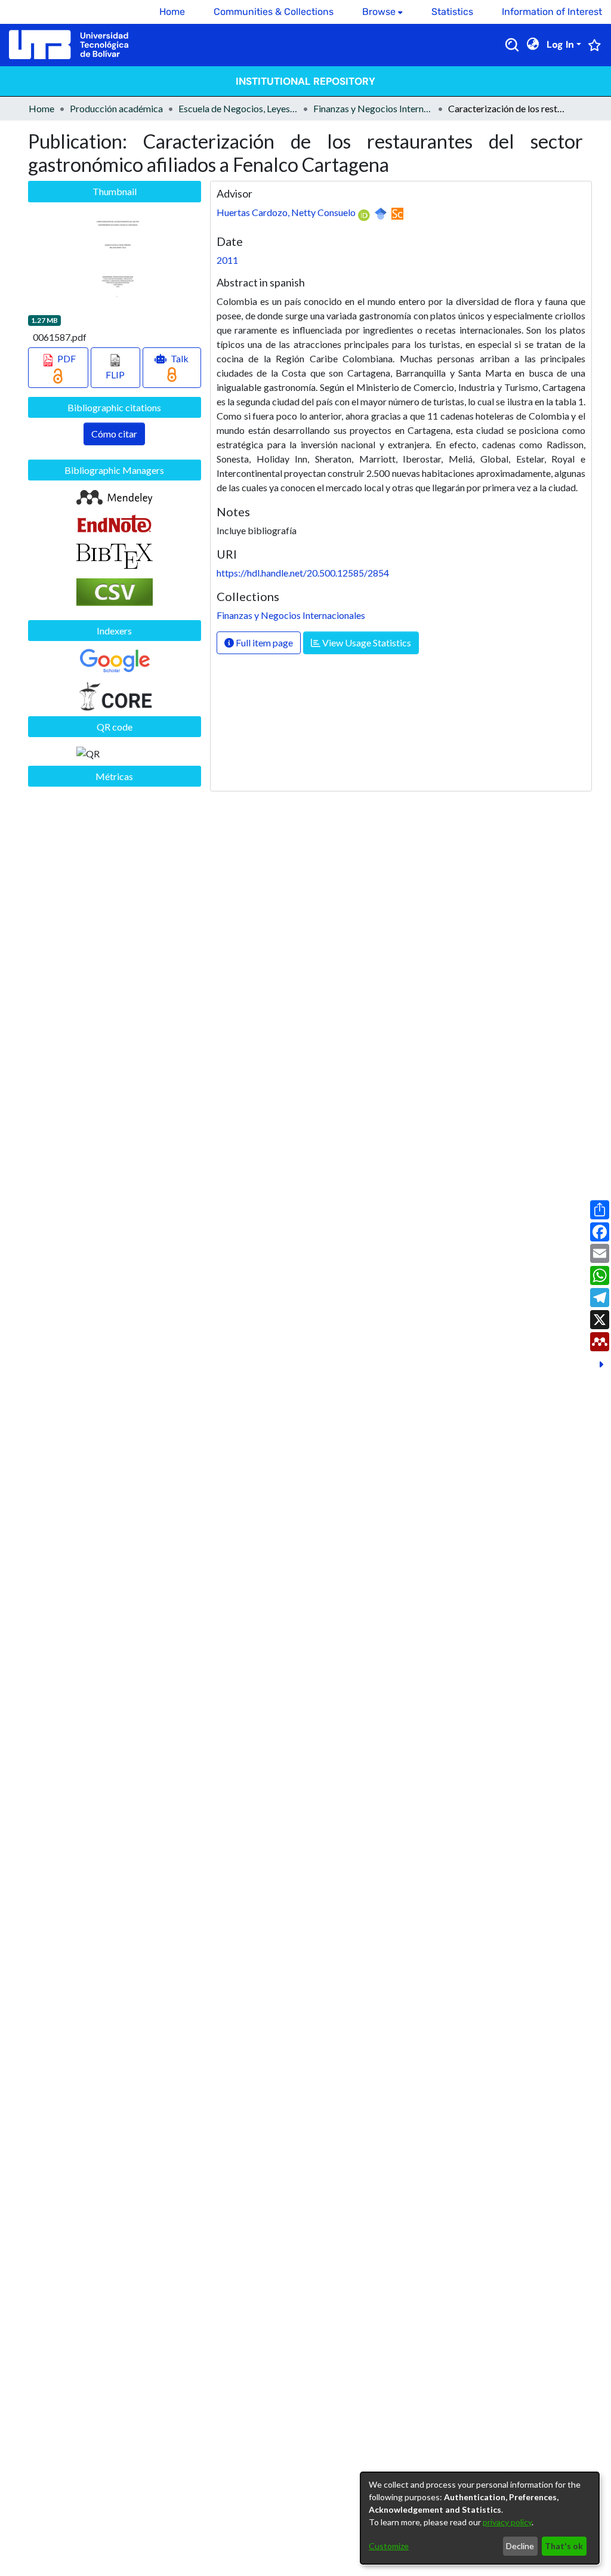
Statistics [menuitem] (452, 12)
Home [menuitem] (172, 12)
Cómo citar (114, 434)
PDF (66, 358)
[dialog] (480, 2518)
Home (41, 108)
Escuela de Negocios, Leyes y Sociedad (238, 108)
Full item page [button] (263, 643)
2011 (227, 260)
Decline (520, 2546)
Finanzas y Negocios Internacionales (373, 108)
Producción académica (116, 108)
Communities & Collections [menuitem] (274, 12)
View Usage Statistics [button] (366, 643)
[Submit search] (512, 45)
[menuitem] (382, 12)
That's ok (564, 2546)
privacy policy (507, 2522)
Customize (389, 2546)
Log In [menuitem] (560, 44)
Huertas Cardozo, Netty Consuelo (286, 212)
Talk (179, 358)
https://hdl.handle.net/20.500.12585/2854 (303, 573)
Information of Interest (552, 12)
